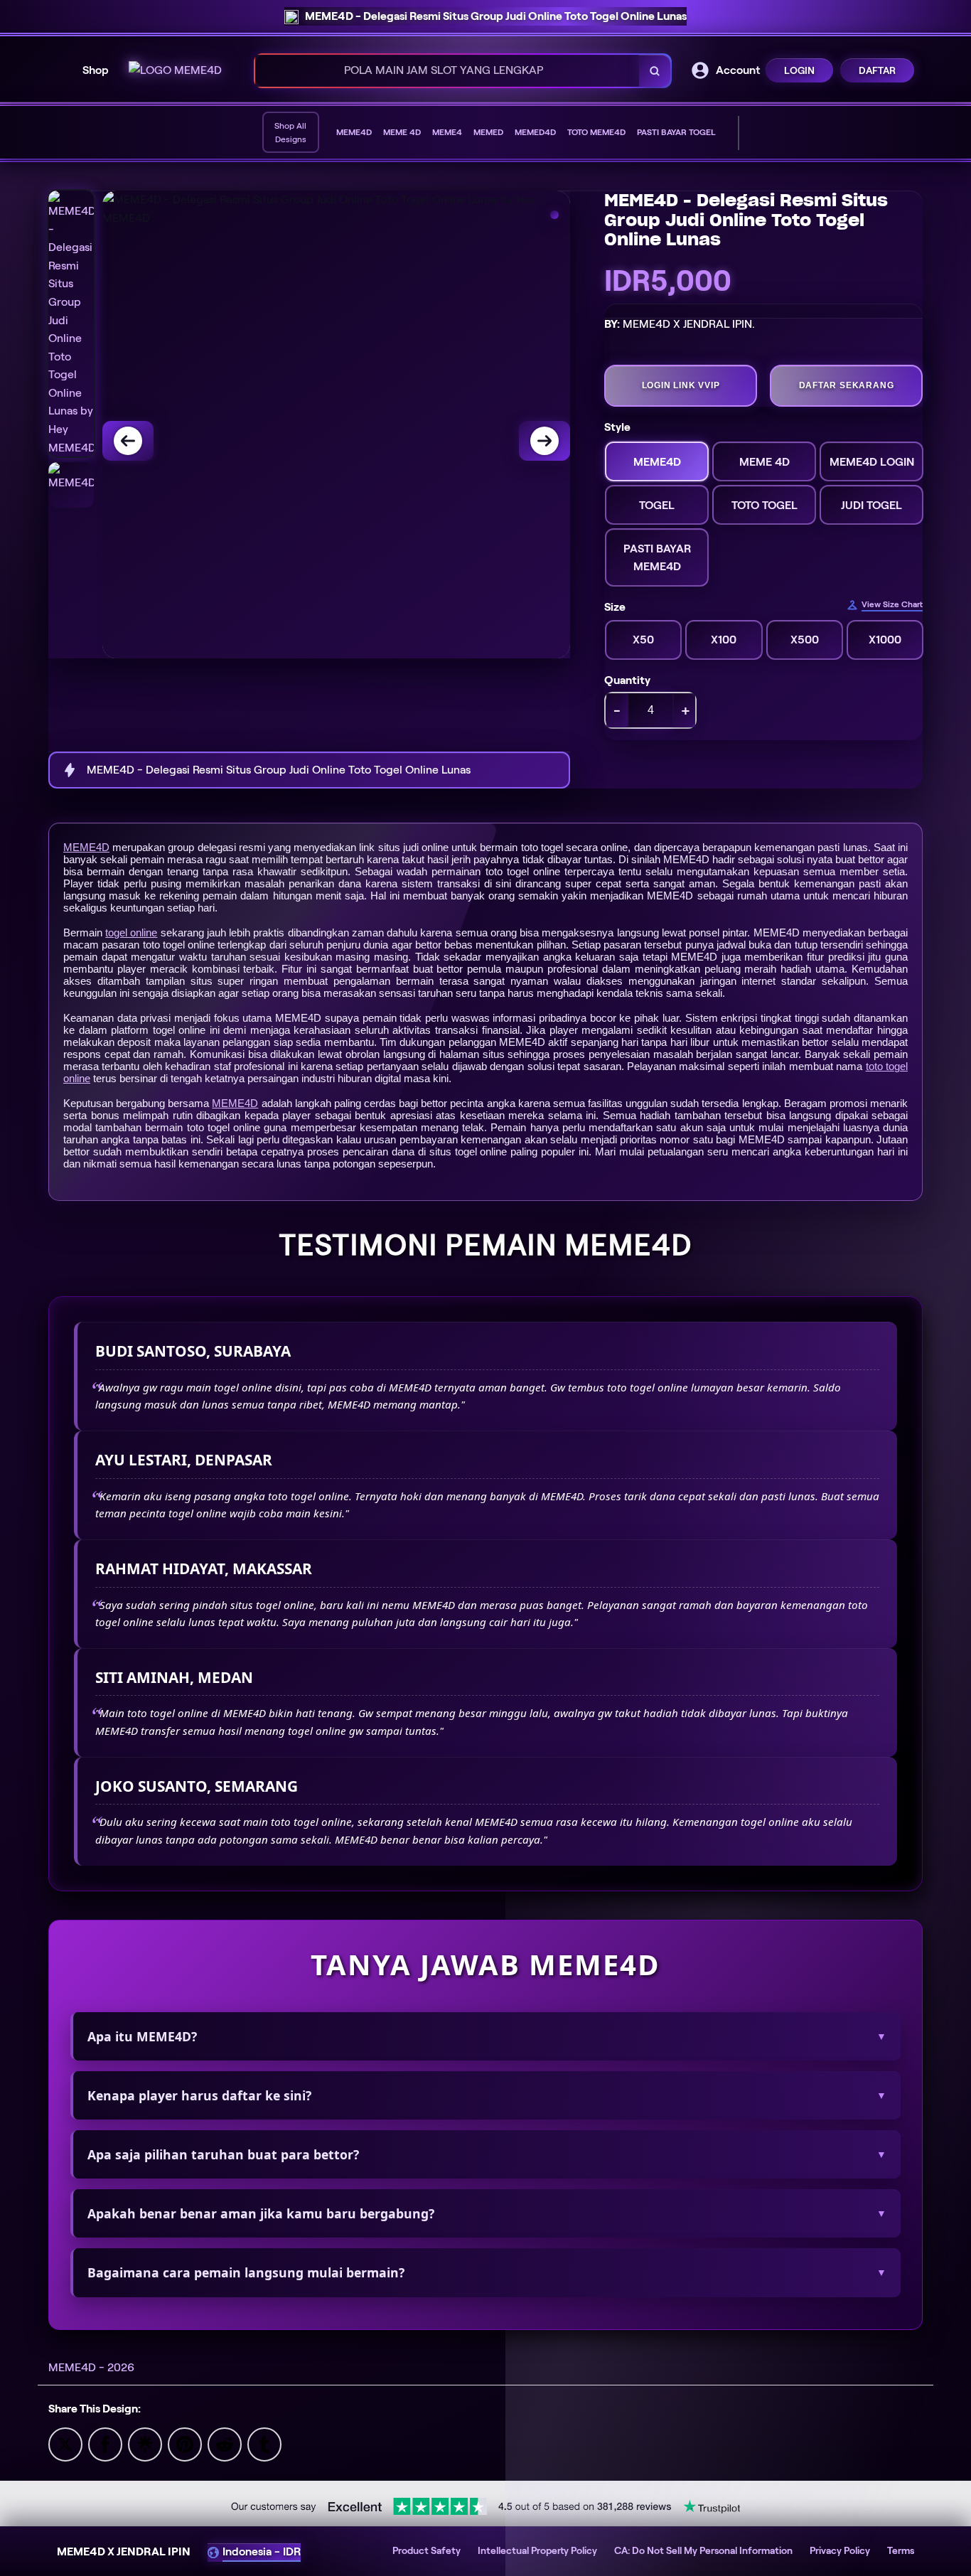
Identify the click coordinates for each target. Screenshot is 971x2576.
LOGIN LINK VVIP (681, 385)
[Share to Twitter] (65, 2443)
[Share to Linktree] (145, 2443)
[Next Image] (544, 441)
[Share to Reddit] (225, 2443)
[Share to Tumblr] (264, 2443)
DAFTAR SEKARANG (847, 385)
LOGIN (799, 70)
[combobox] (447, 71)
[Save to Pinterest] (185, 2443)
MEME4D (86, 847)
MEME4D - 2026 (91, 2367)
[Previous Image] (128, 441)
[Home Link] (175, 70)
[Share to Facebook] (105, 2443)
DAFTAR (877, 70)
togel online (131, 932)
